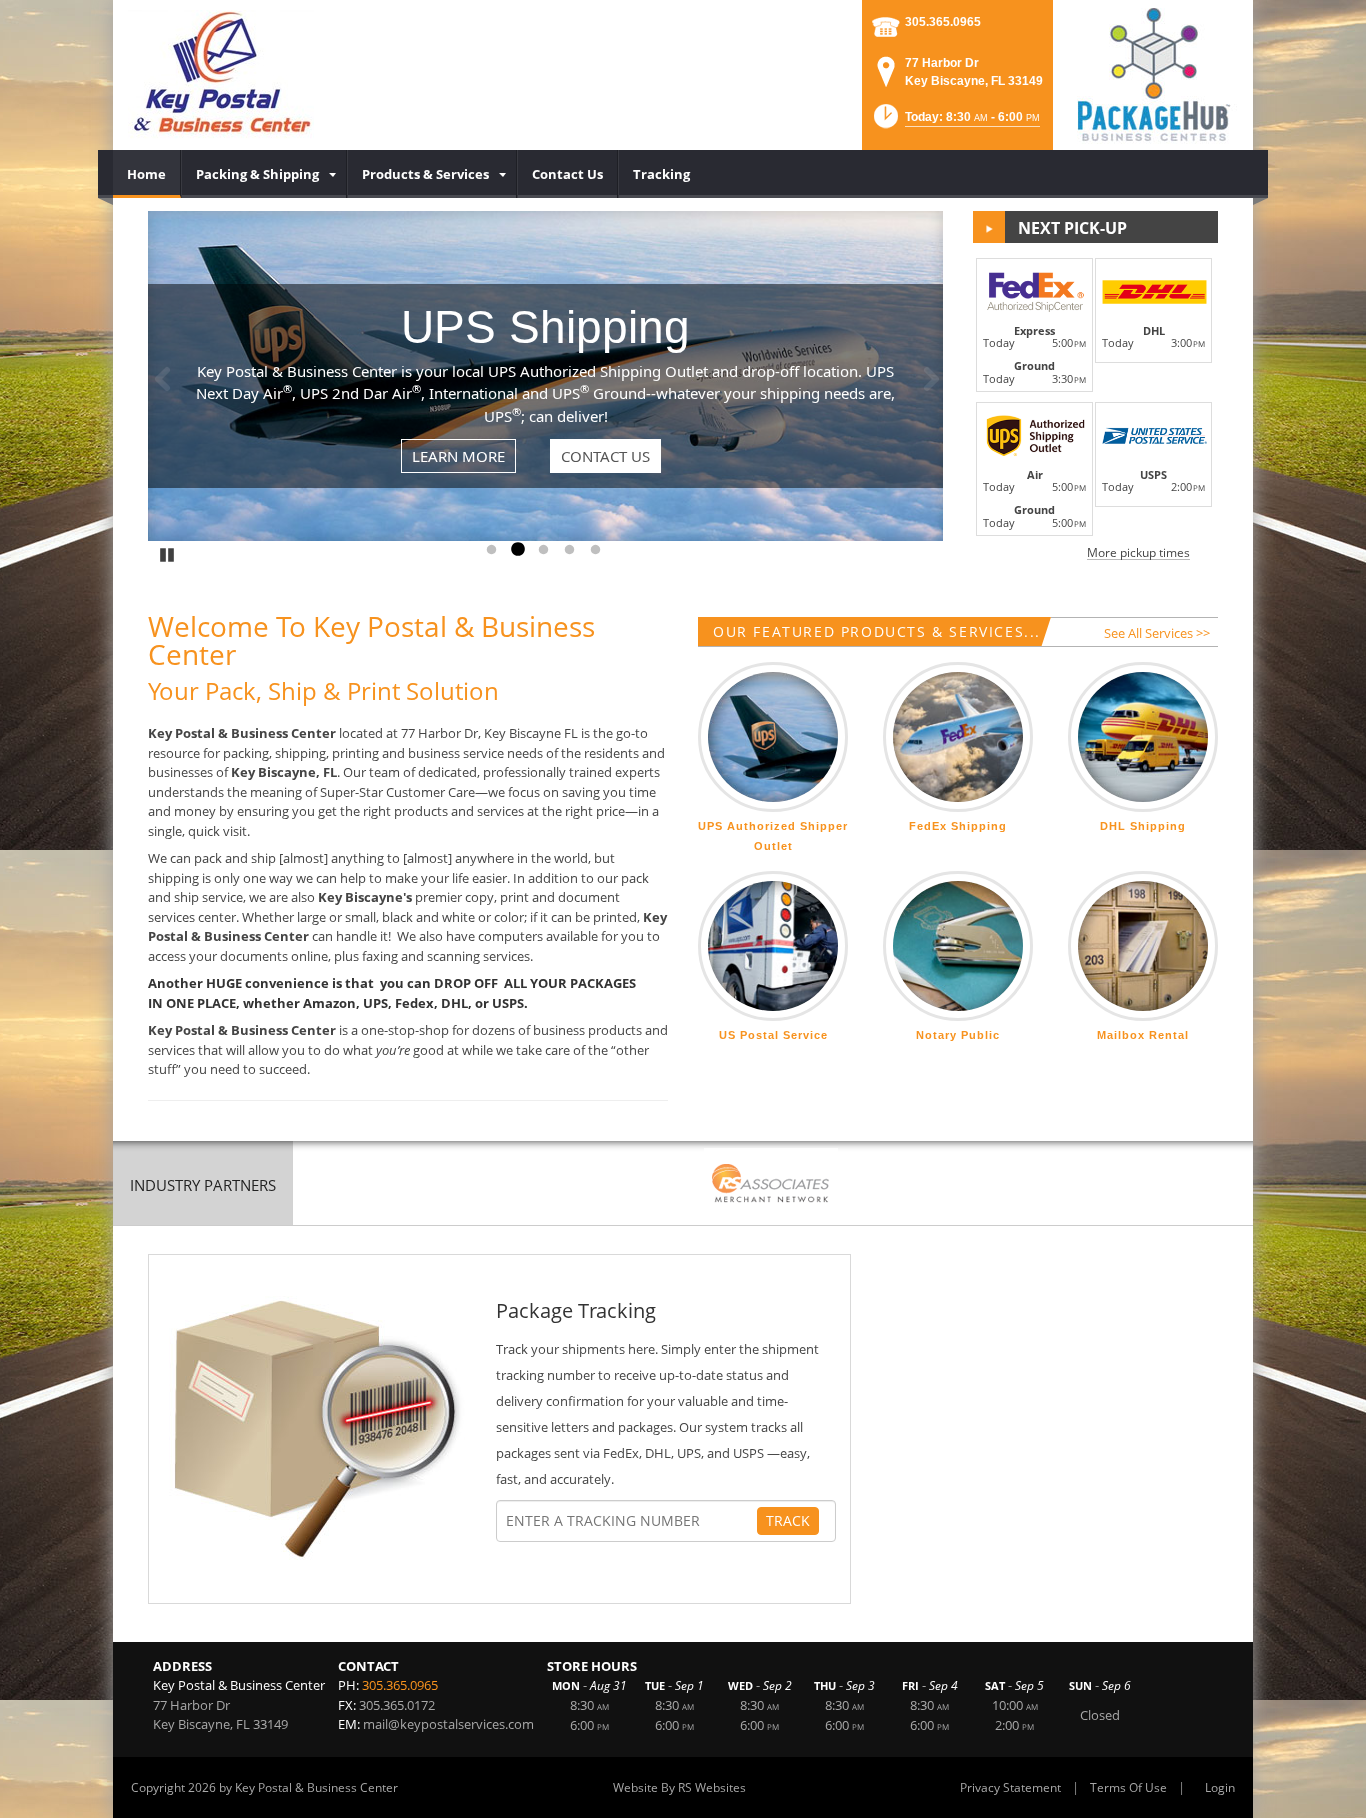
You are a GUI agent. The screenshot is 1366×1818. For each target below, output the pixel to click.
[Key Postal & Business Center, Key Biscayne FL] (221, 75)
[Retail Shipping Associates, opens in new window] (771, 1185)
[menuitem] (147, 174)
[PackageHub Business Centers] (1153, 73)
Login (1220, 1787)
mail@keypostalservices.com (448, 1724)
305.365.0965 (943, 22)
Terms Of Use (1128, 1787)
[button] (955, 122)
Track (788, 1520)
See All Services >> (1157, 633)
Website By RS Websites (679, 1787)
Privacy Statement (1010, 1787)
